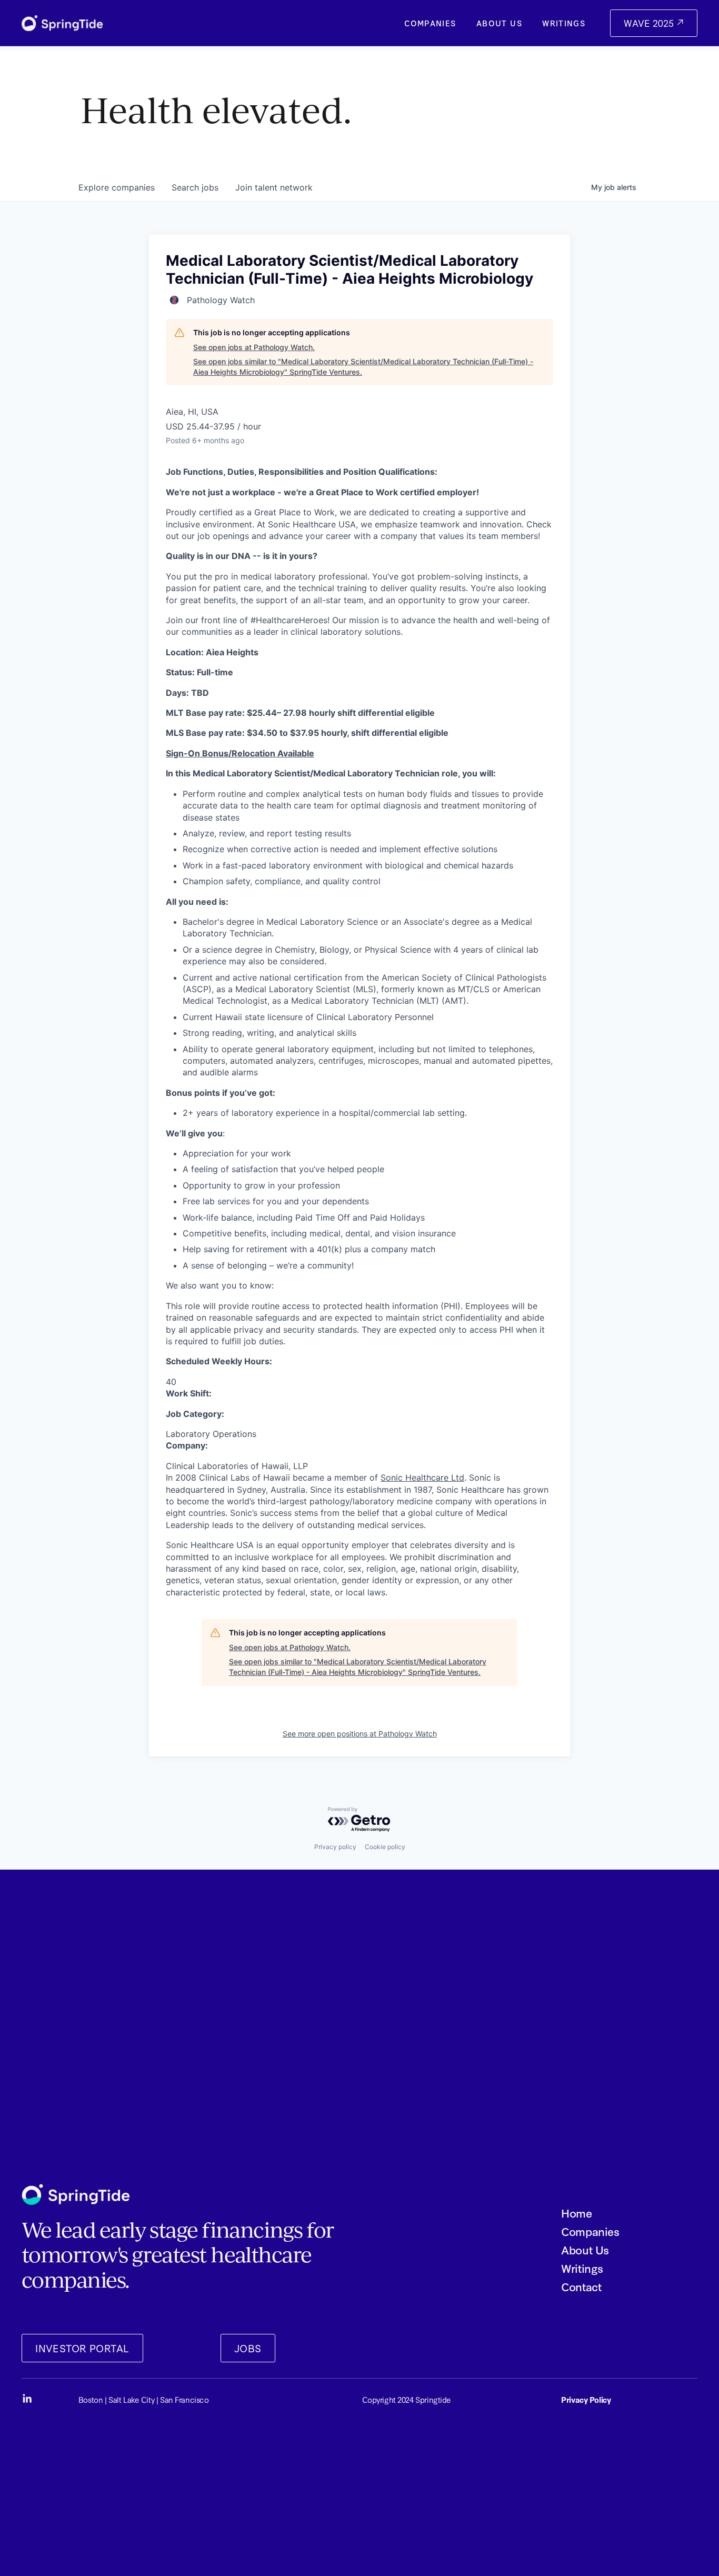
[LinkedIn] (27, 2399)
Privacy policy (335, 1847)
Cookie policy (385, 1847)
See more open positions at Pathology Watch (360, 1734)
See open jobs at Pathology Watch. (254, 347)
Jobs (248, 2348)
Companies (430, 23)
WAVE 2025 (650, 23)
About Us (499, 23)
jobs (195, 187)
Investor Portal (82, 2348)
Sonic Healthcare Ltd (422, 1477)
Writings (564, 23)
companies (117, 187)
